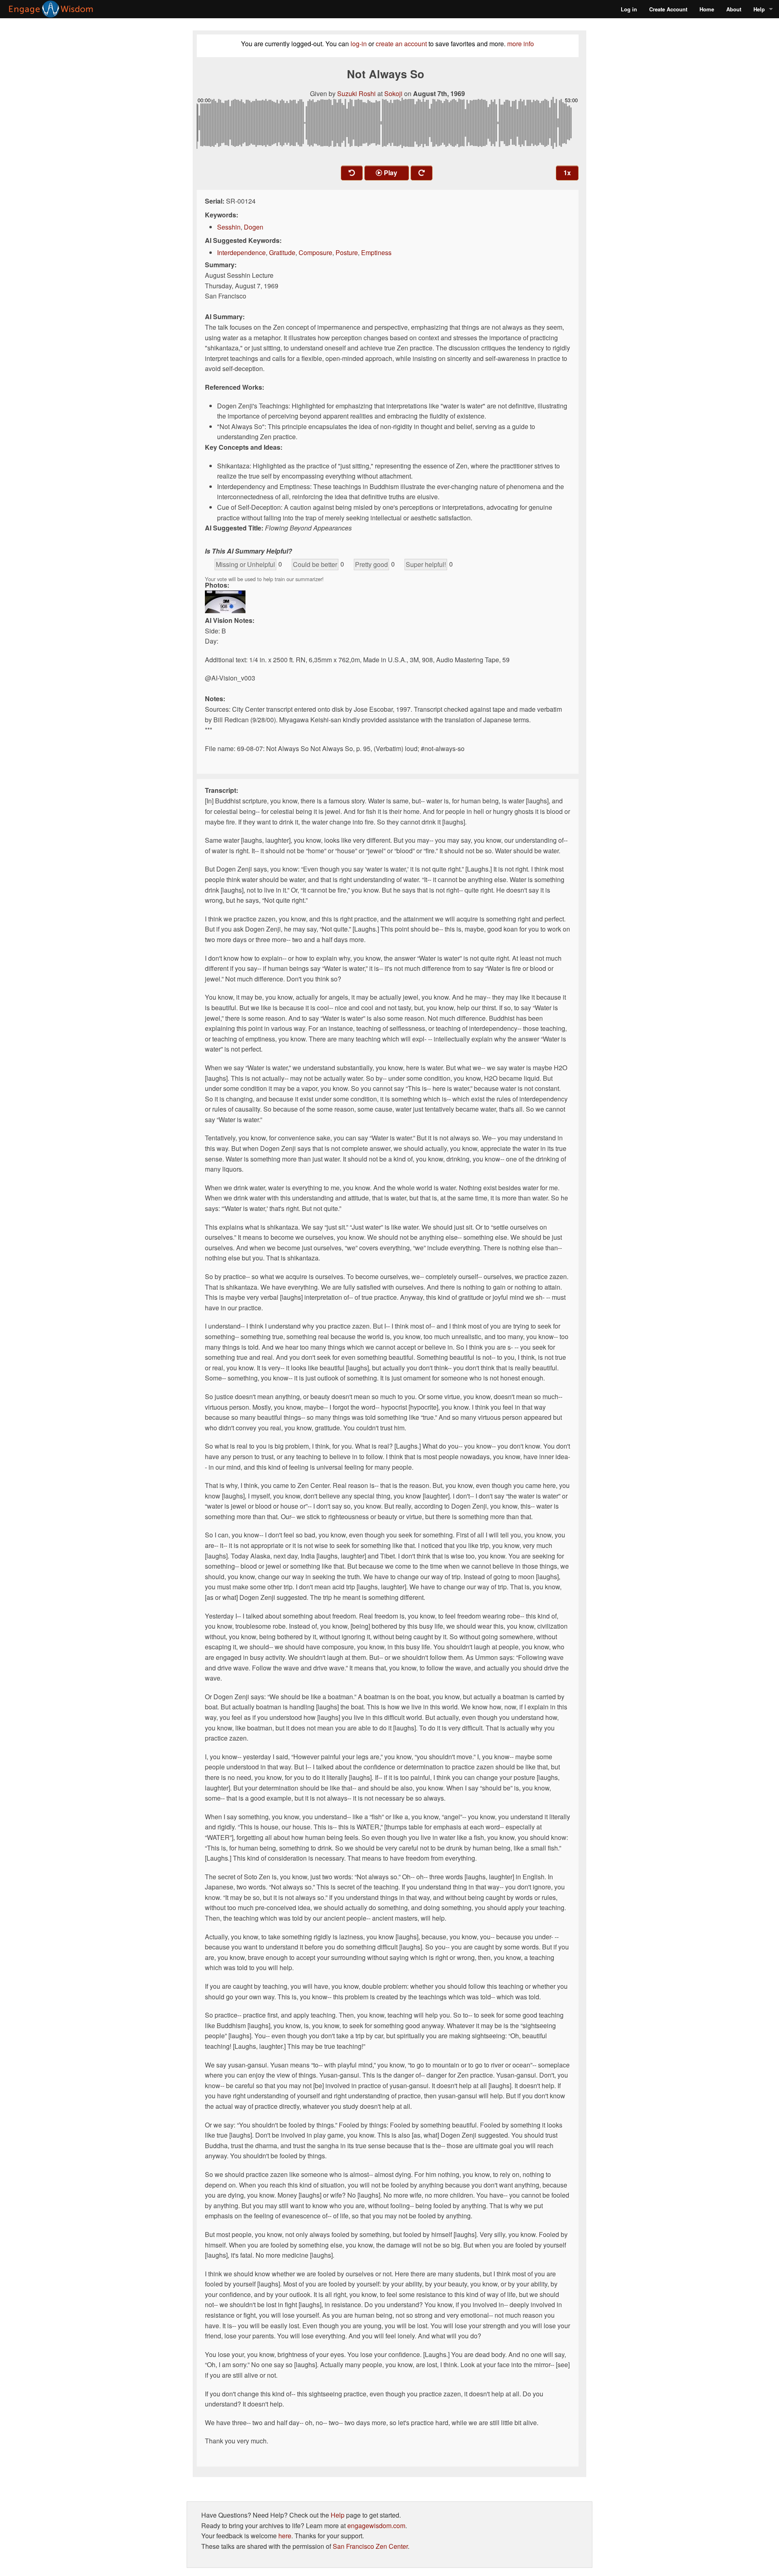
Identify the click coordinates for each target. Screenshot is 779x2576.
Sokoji (393, 93)
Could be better (315, 564)
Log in (629, 9)
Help (759, 9)
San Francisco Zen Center (370, 2546)
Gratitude (282, 252)
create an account (401, 44)
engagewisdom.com (376, 2526)
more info (521, 44)
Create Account (668, 9)
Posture (347, 252)
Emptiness (376, 252)
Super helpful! (426, 564)
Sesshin (229, 227)
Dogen (254, 227)
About (734, 9)
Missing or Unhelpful (245, 564)
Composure (315, 252)
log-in (359, 44)
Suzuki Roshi (356, 93)
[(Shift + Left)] (352, 173)
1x (567, 173)
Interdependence (241, 252)
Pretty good (371, 564)
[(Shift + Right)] (422, 173)
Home (707, 9)
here (285, 2536)
